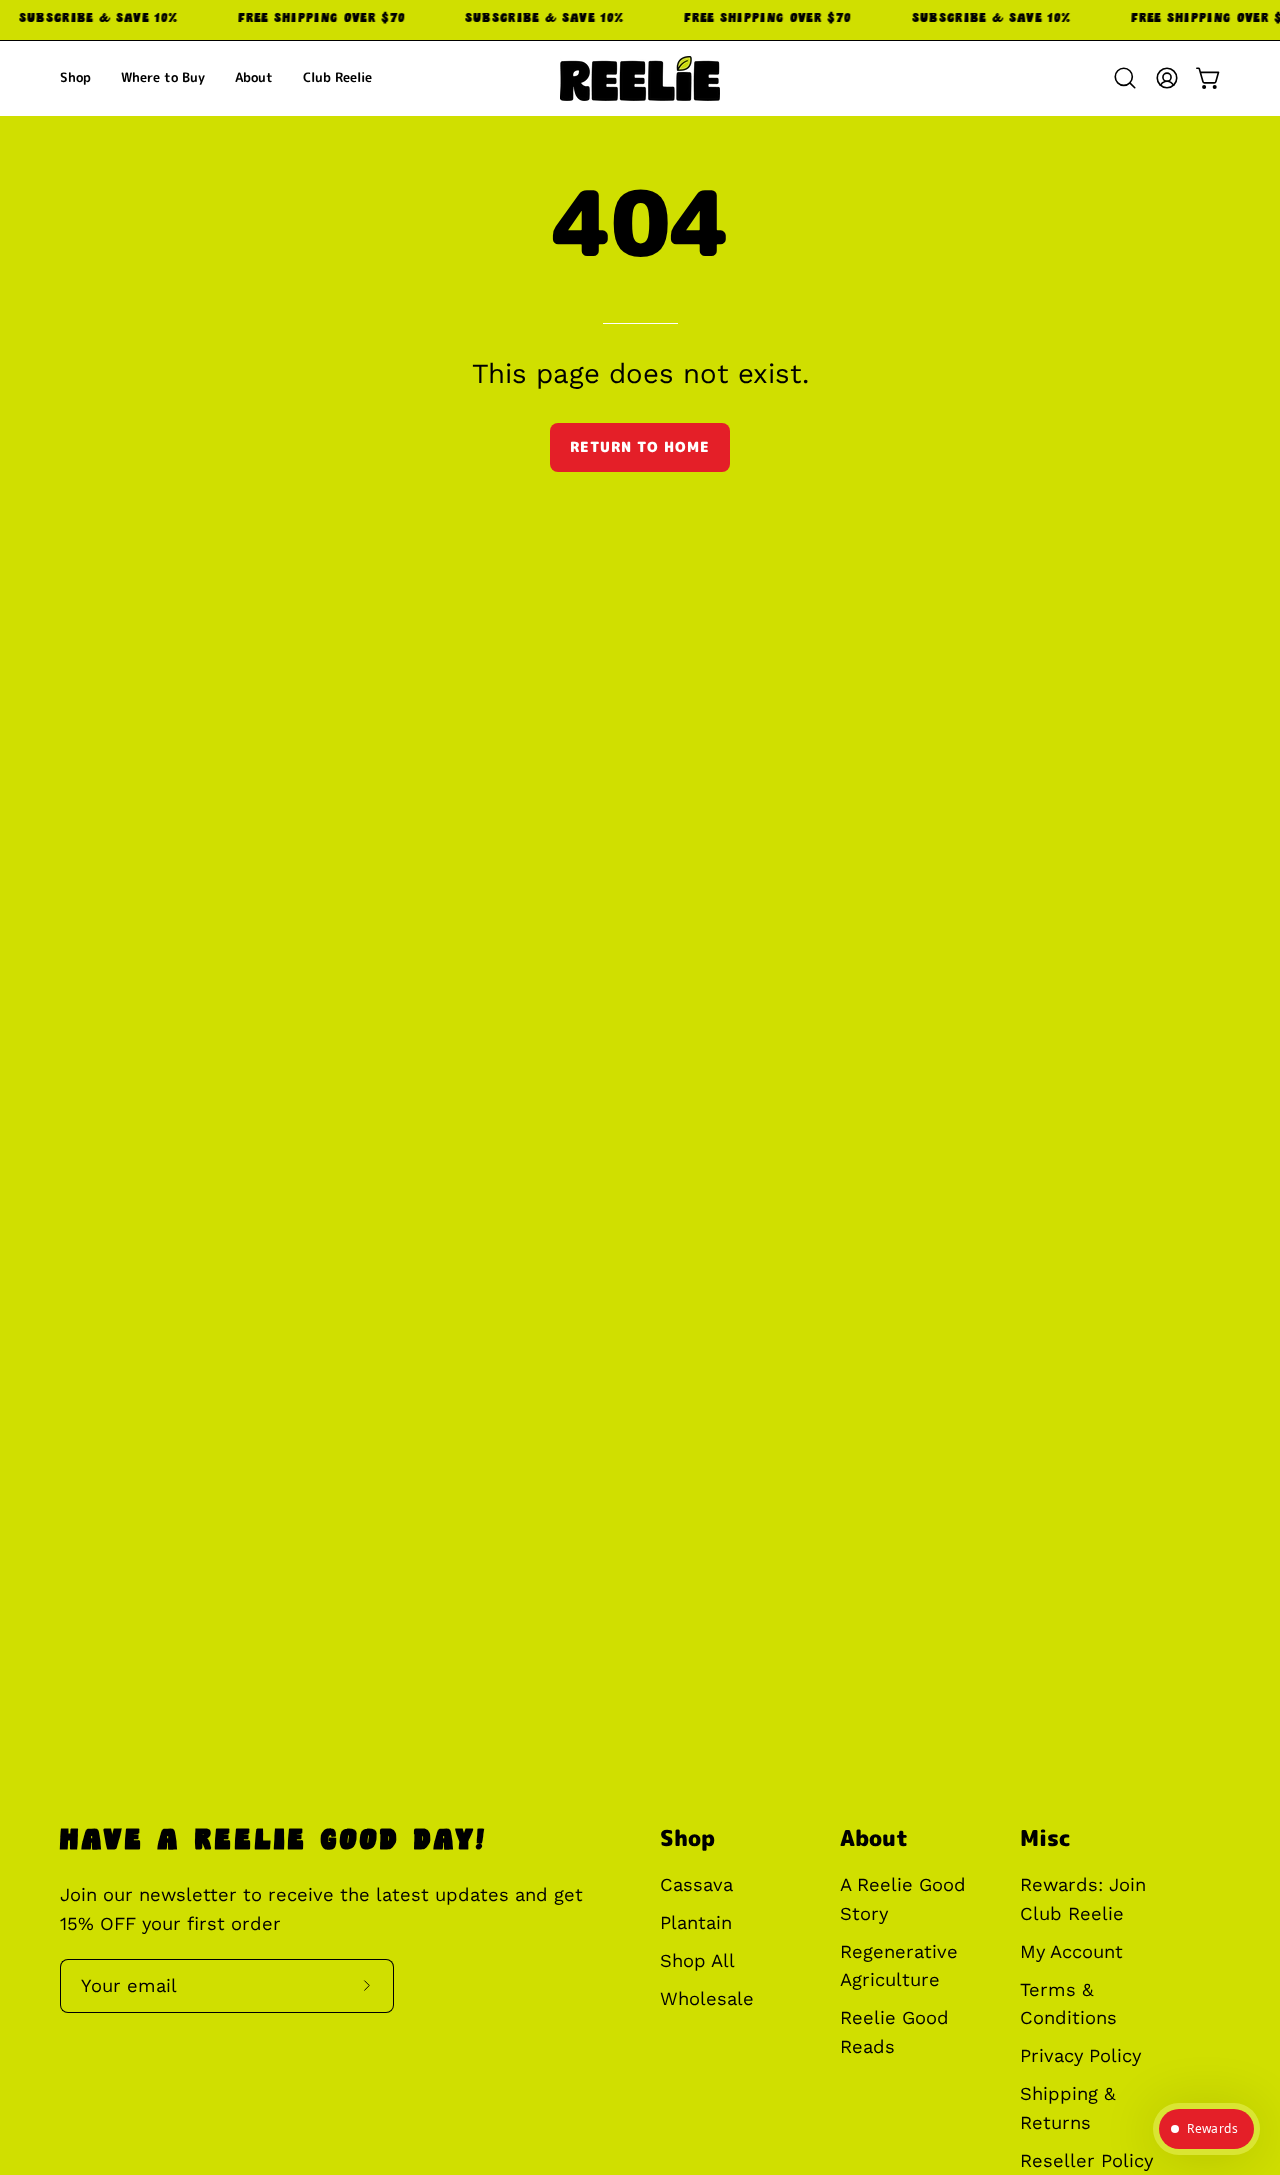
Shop (687, 1838)
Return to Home (640, 447)
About (874, 1838)
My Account (1071, 1951)
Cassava (696, 1884)
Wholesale (707, 1998)
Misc (1045, 1838)
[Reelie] (640, 78)
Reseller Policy (1086, 2160)
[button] (1125, 78)
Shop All (697, 1960)
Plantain (696, 1922)
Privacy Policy (1080, 2056)
